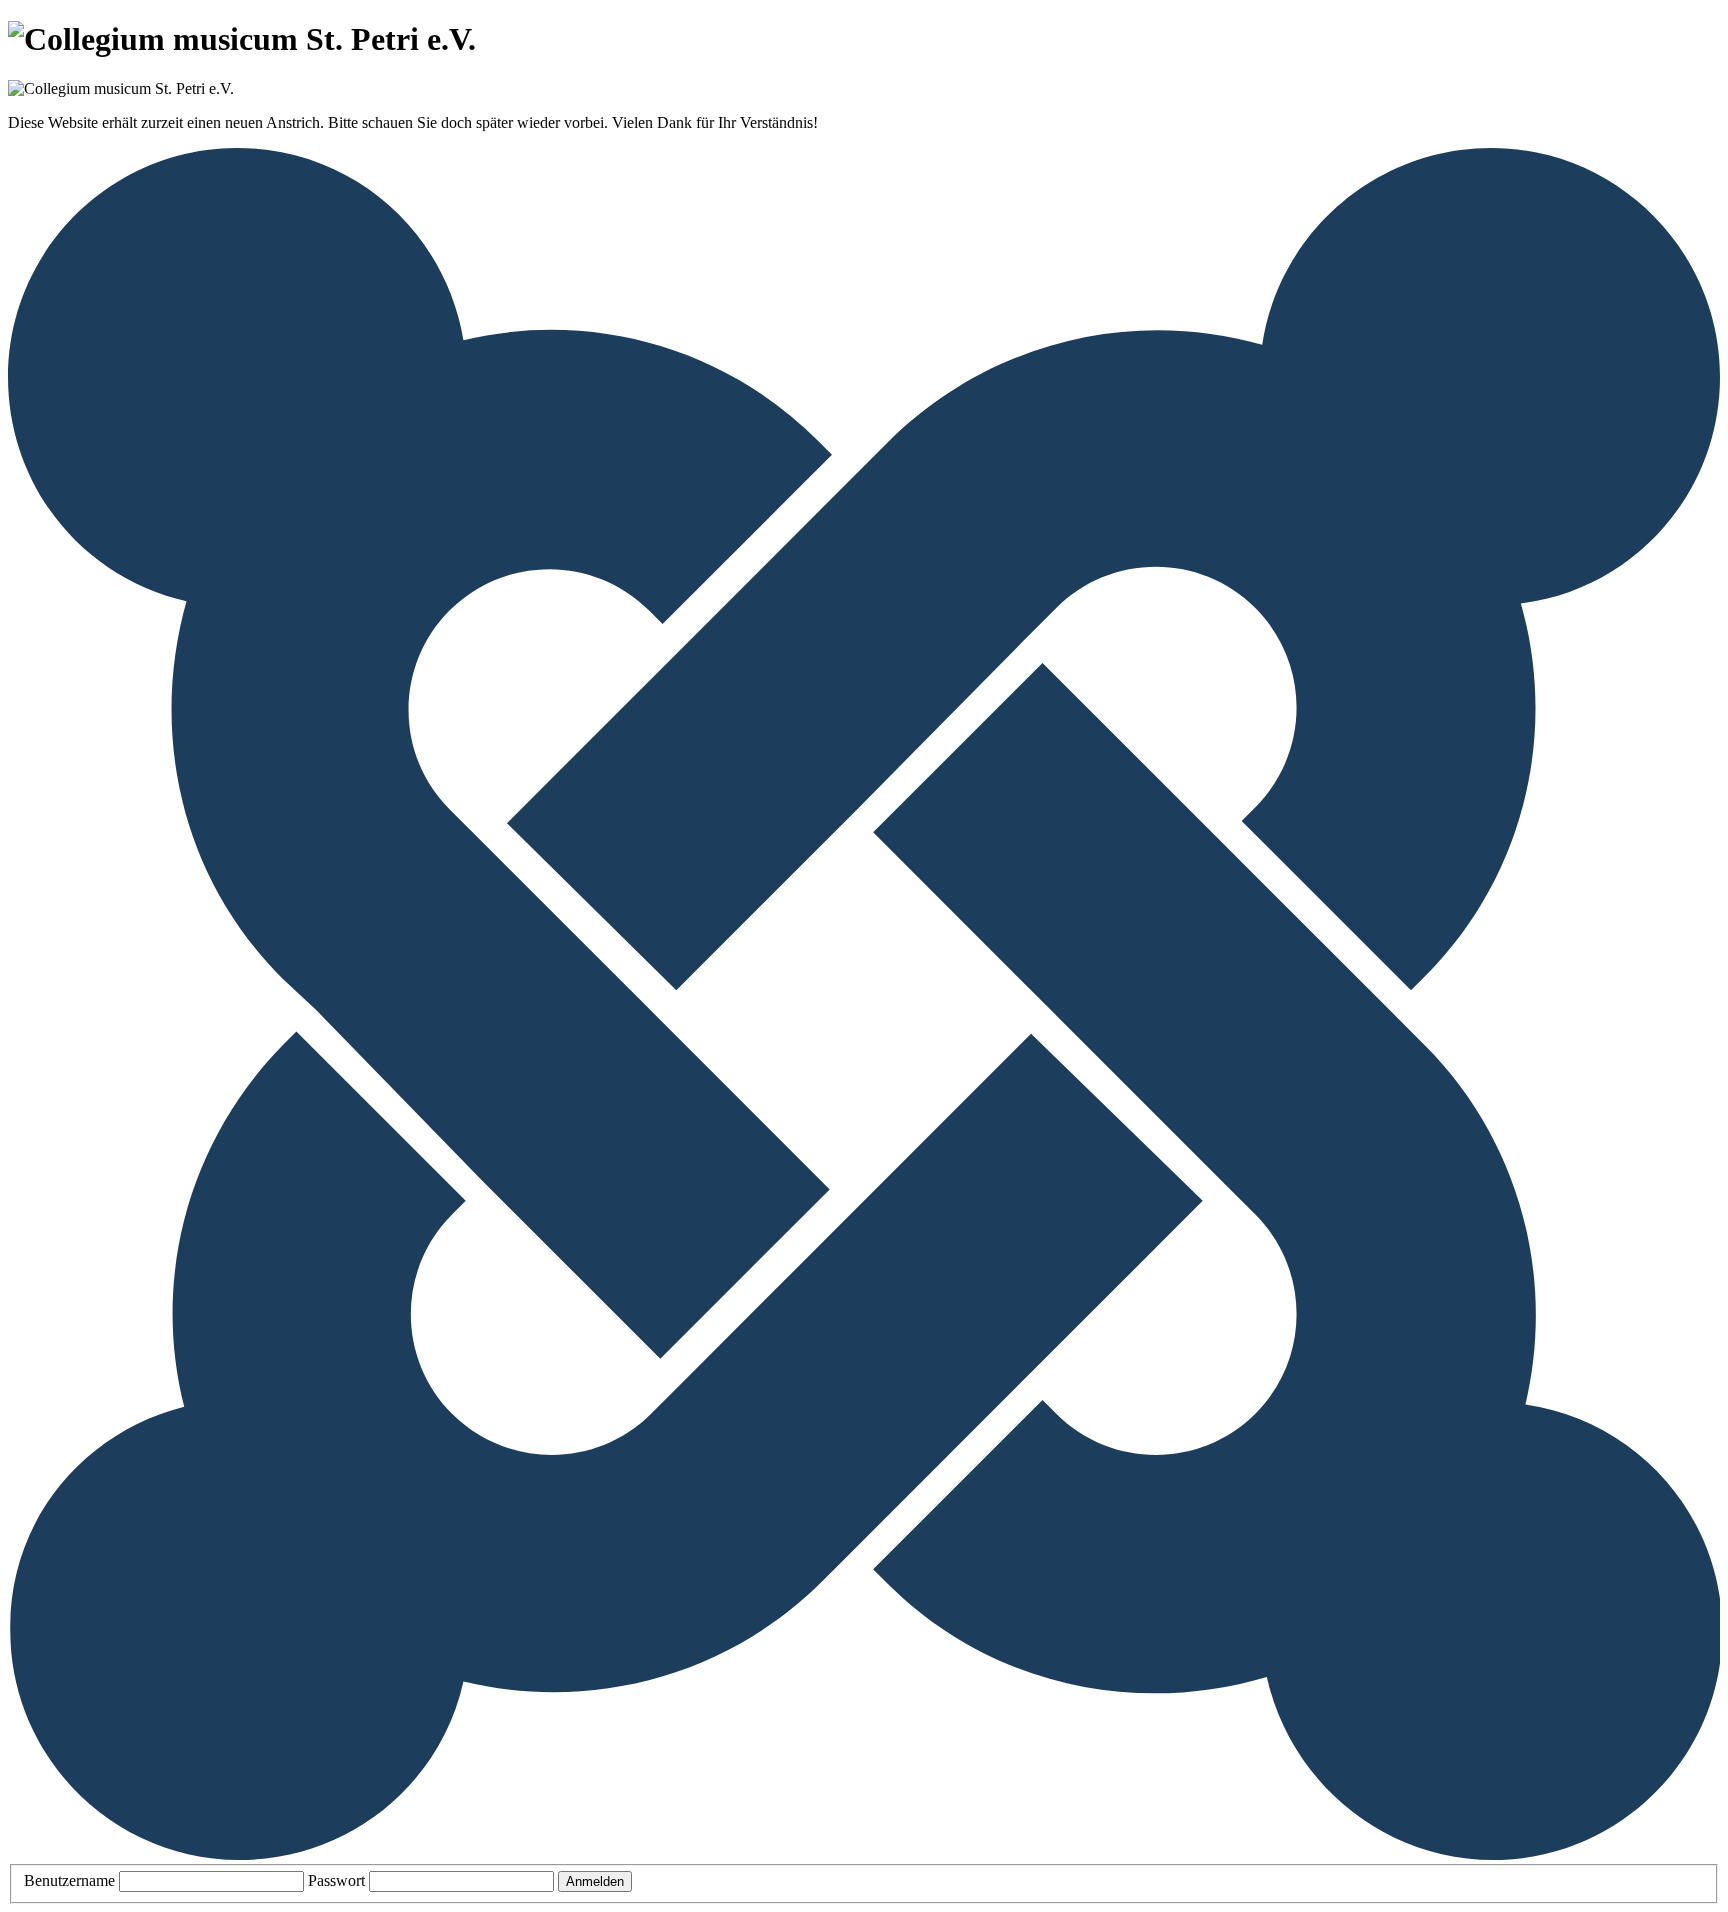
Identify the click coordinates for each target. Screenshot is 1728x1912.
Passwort (336, 1880)
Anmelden (595, 1881)
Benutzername (69, 1880)
